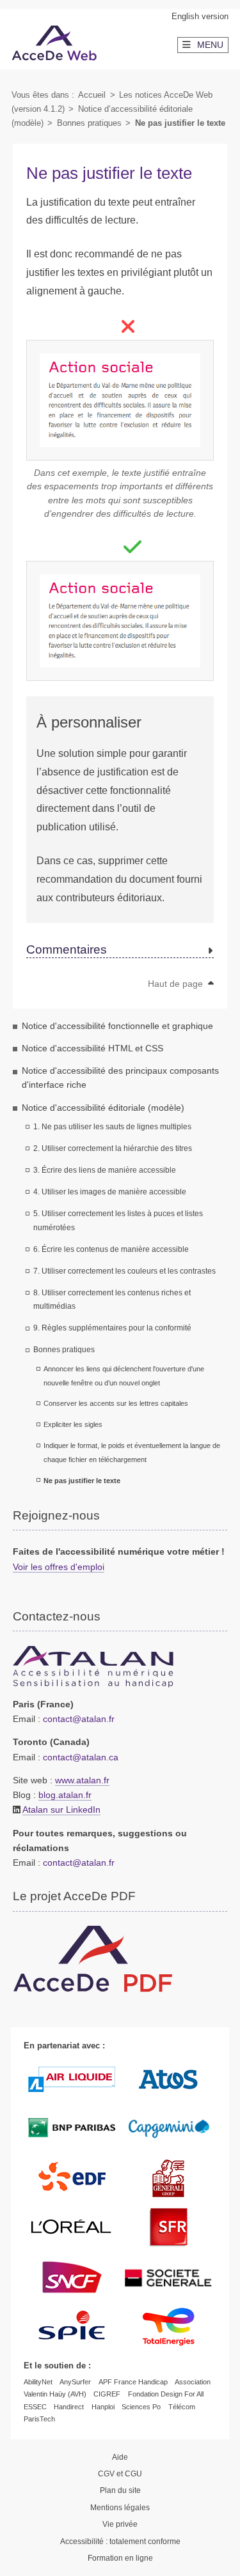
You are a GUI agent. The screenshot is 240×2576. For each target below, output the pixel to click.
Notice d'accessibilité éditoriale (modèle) (103, 1108)
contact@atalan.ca (81, 1757)
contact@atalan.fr (79, 1719)
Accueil (92, 95)
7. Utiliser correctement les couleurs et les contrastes (124, 1271)
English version (200, 16)
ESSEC (35, 2407)
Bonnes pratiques (89, 123)
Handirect (69, 2407)
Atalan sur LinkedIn (61, 1810)
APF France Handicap (133, 2382)
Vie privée (120, 2524)
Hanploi (103, 2407)
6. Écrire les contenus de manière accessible (111, 1249)
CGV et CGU (120, 2474)
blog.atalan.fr (65, 1795)
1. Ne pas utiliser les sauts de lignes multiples (112, 1127)
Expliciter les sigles (73, 1424)
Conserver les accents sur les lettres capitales (116, 1403)
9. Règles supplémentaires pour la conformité (112, 1328)
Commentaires (67, 950)
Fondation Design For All (166, 2394)
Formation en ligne (120, 2558)
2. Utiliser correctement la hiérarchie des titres (113, 1148)
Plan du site (120, 2490)
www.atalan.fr (82, 1780)
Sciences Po (141, 2407)
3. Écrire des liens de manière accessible (105, 1170)
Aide (120, 2457)
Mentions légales (120, 2508)
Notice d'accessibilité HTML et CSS (92, 1048)
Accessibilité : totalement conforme (120, 2542)
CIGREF (107, 2394)
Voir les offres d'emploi (59, 1567)
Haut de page (177, 984)
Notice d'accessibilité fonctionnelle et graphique (117, 1026)
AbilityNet (38, 2382)
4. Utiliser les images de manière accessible (110, 1192)
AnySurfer (75, 2382)
